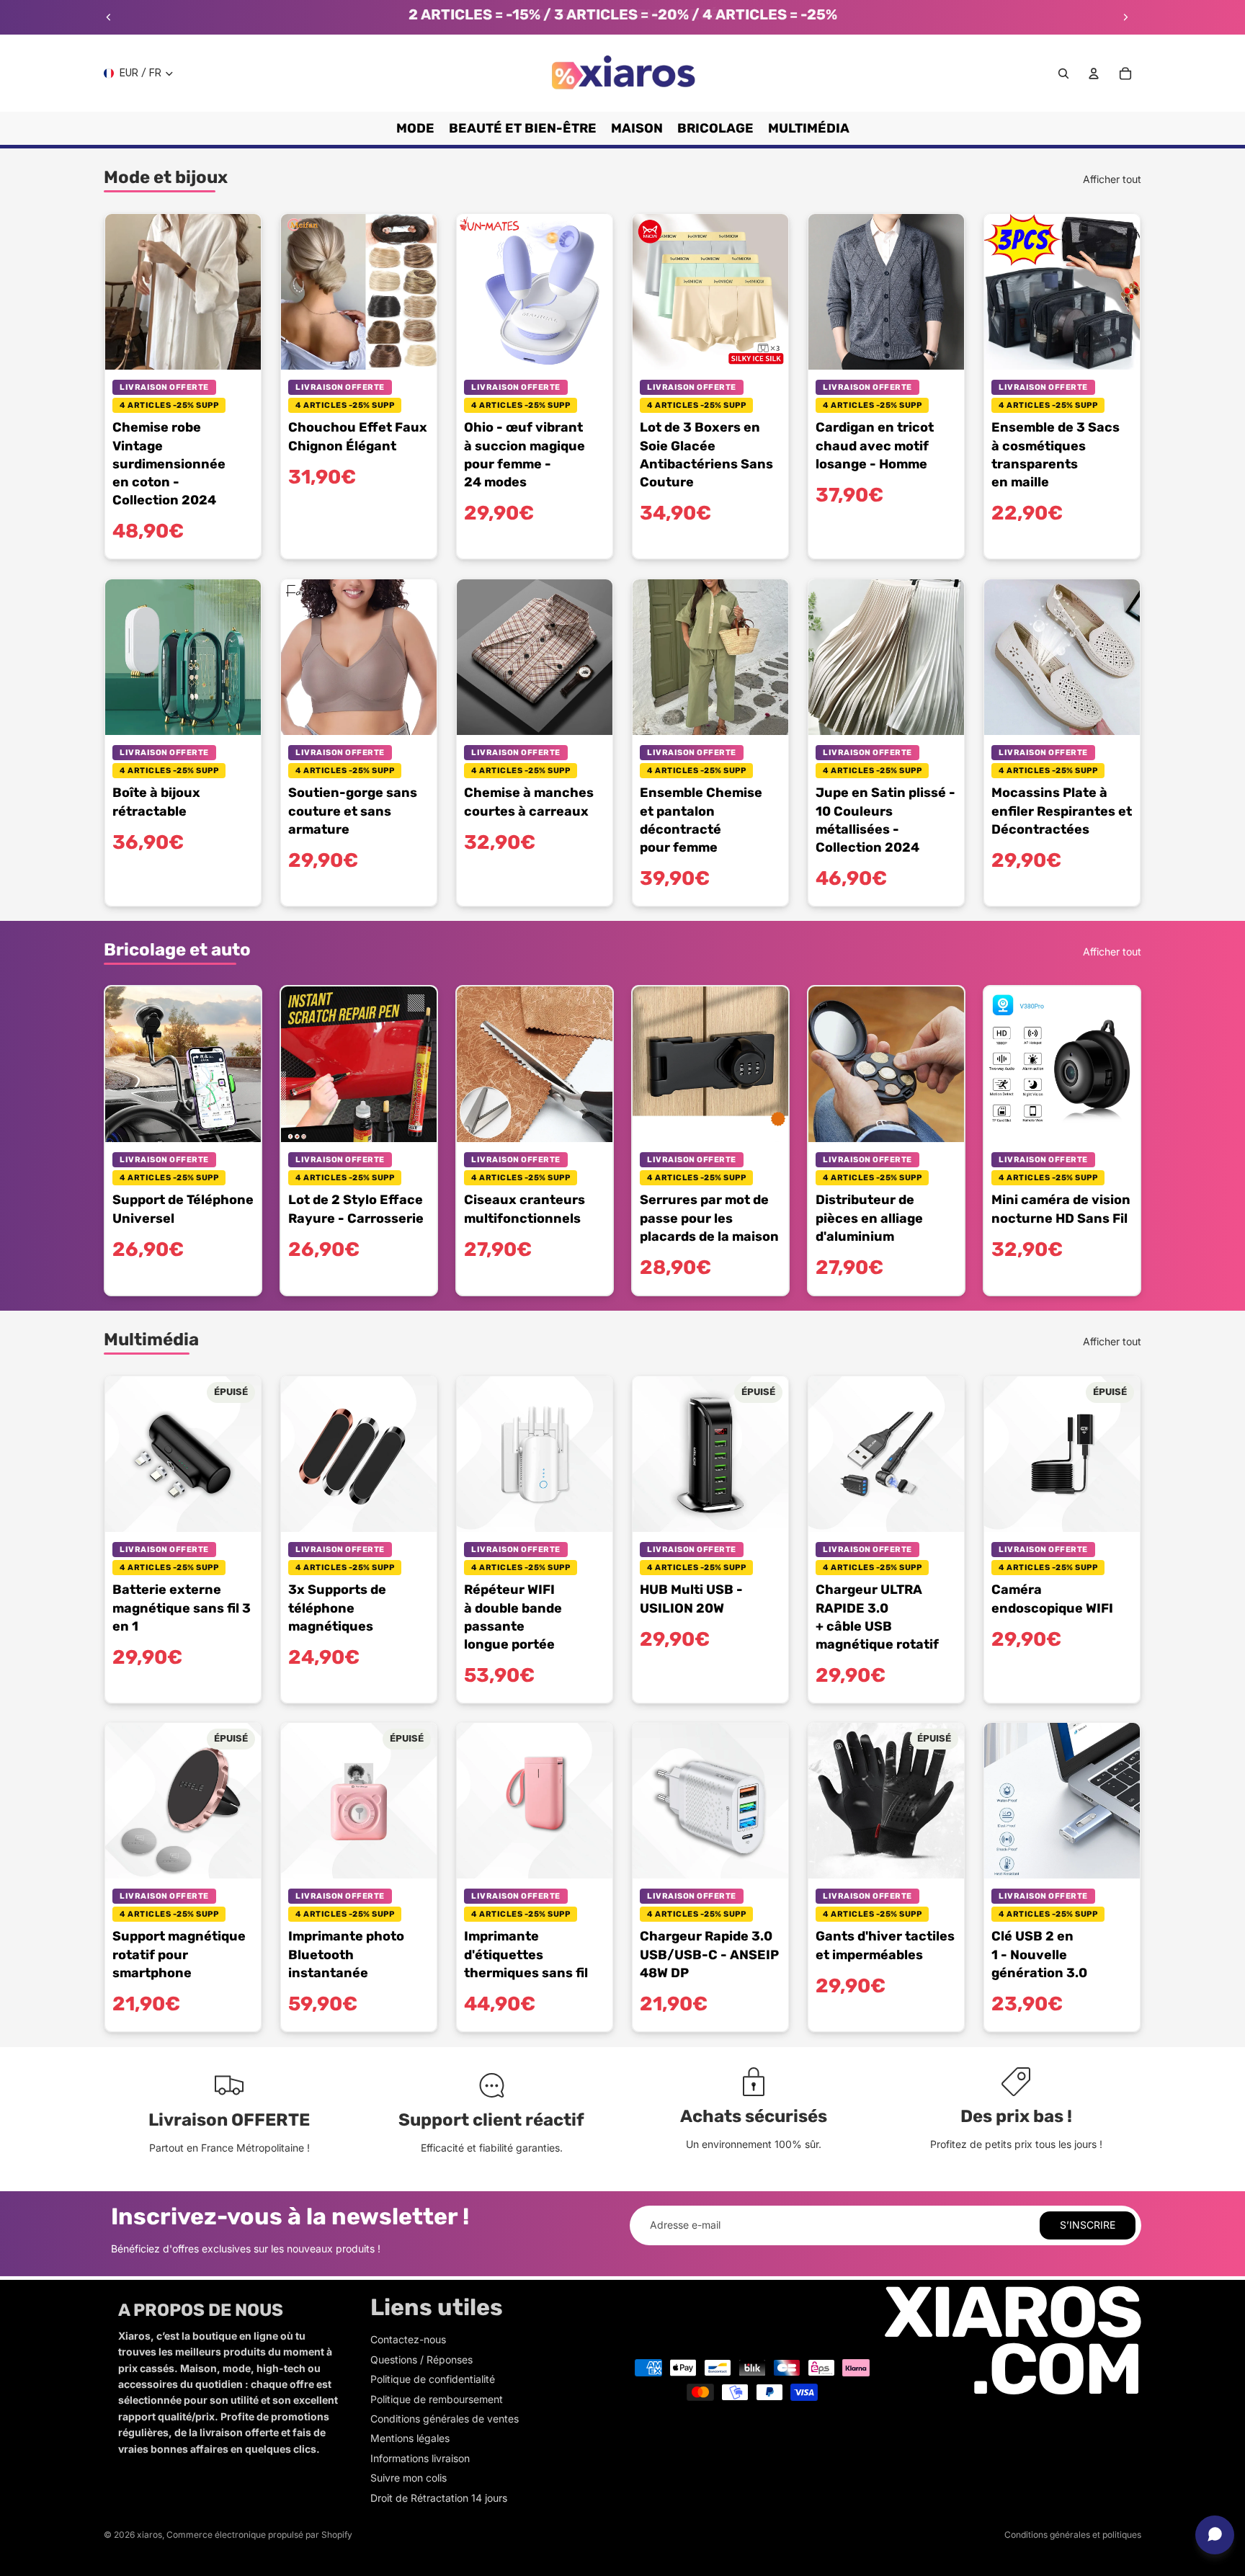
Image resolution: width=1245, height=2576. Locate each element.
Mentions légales (410, 2438)
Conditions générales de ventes (445, 2419)
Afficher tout (1112, 179)
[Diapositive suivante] (1125, 17)
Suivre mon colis (409, 2478)
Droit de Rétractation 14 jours (439, 2498)
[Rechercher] (1063, 73)
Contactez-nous (408, 2339)
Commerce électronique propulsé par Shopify (259, 2535)
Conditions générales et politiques (1073, 2535)
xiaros (150, 2535)
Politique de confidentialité (433, 2379)
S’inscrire (1088, 2225)
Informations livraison (420, 2458)
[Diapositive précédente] (109, 17)
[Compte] (1094, 73)
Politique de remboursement (437, 2399)
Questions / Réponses (421, 2359)
